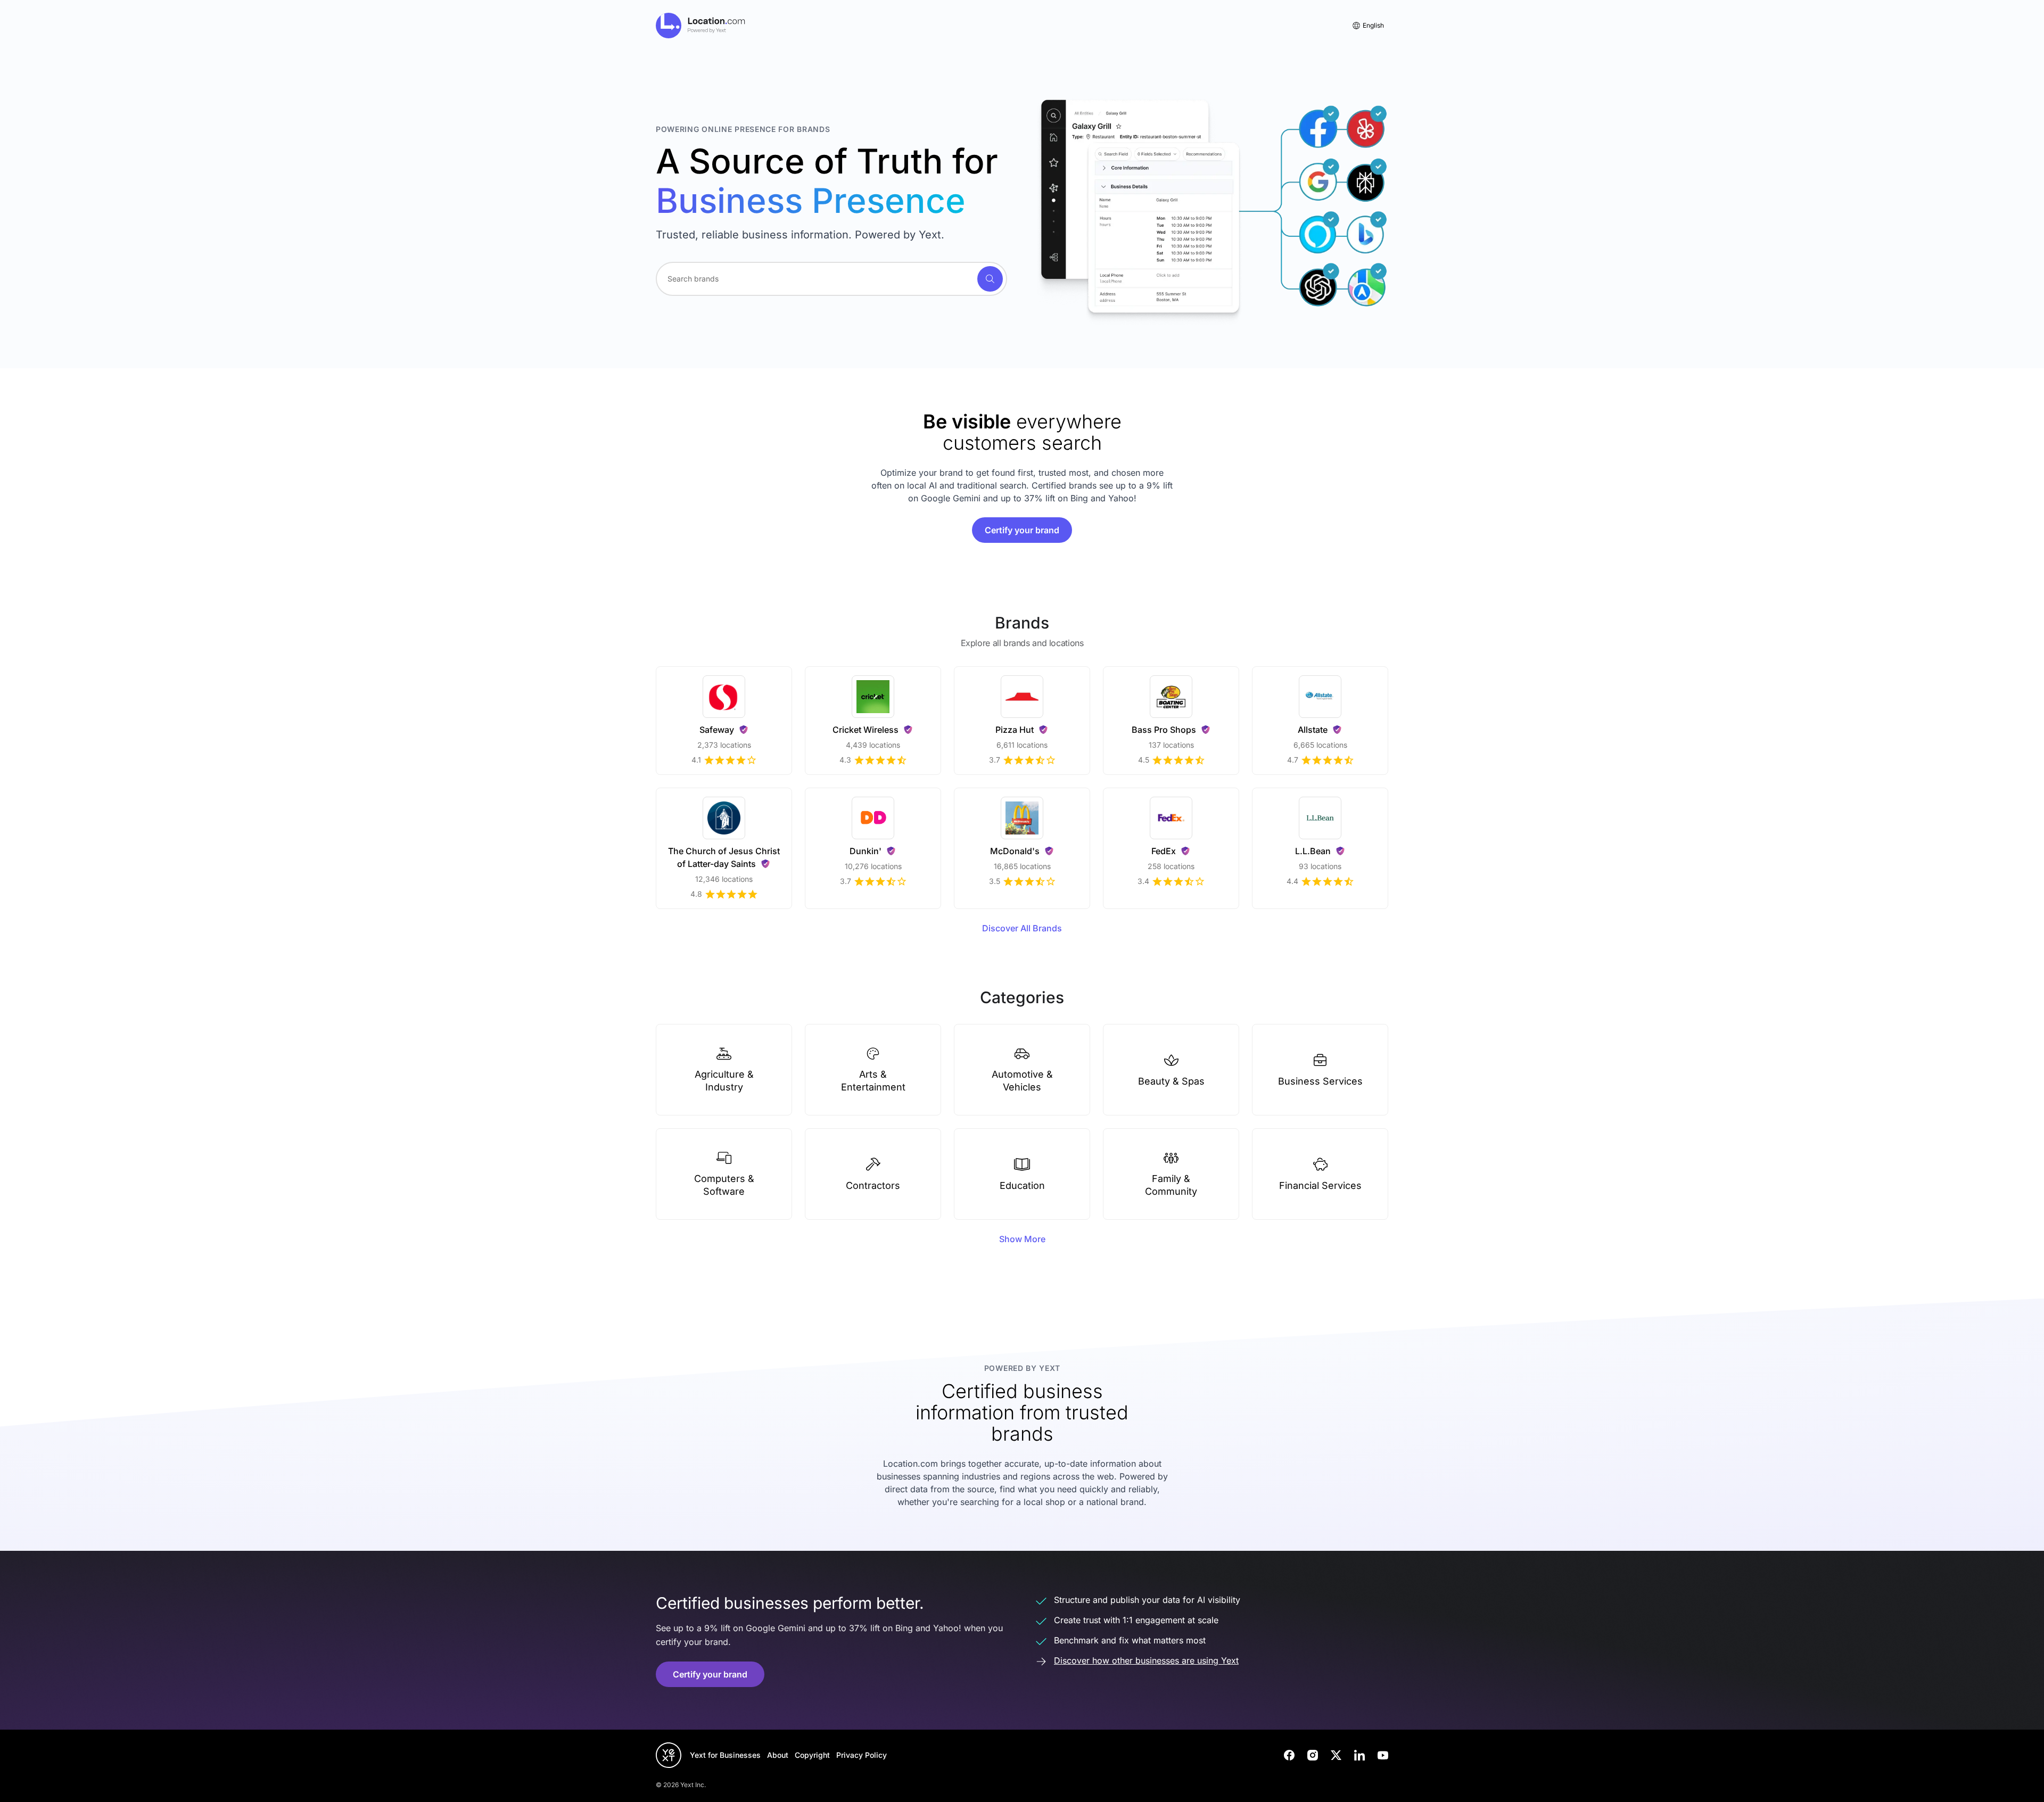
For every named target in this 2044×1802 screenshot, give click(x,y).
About (778, 1755)
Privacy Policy (862, 1755)
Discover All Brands (1022, 928)
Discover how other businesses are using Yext (1146, 1660)
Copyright (812, 1755)
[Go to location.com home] (701, 26)
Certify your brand (1022, 530)
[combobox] (831, 279)
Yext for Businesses (725, 1755)
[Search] (990, 279)
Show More (1022, 1239)
